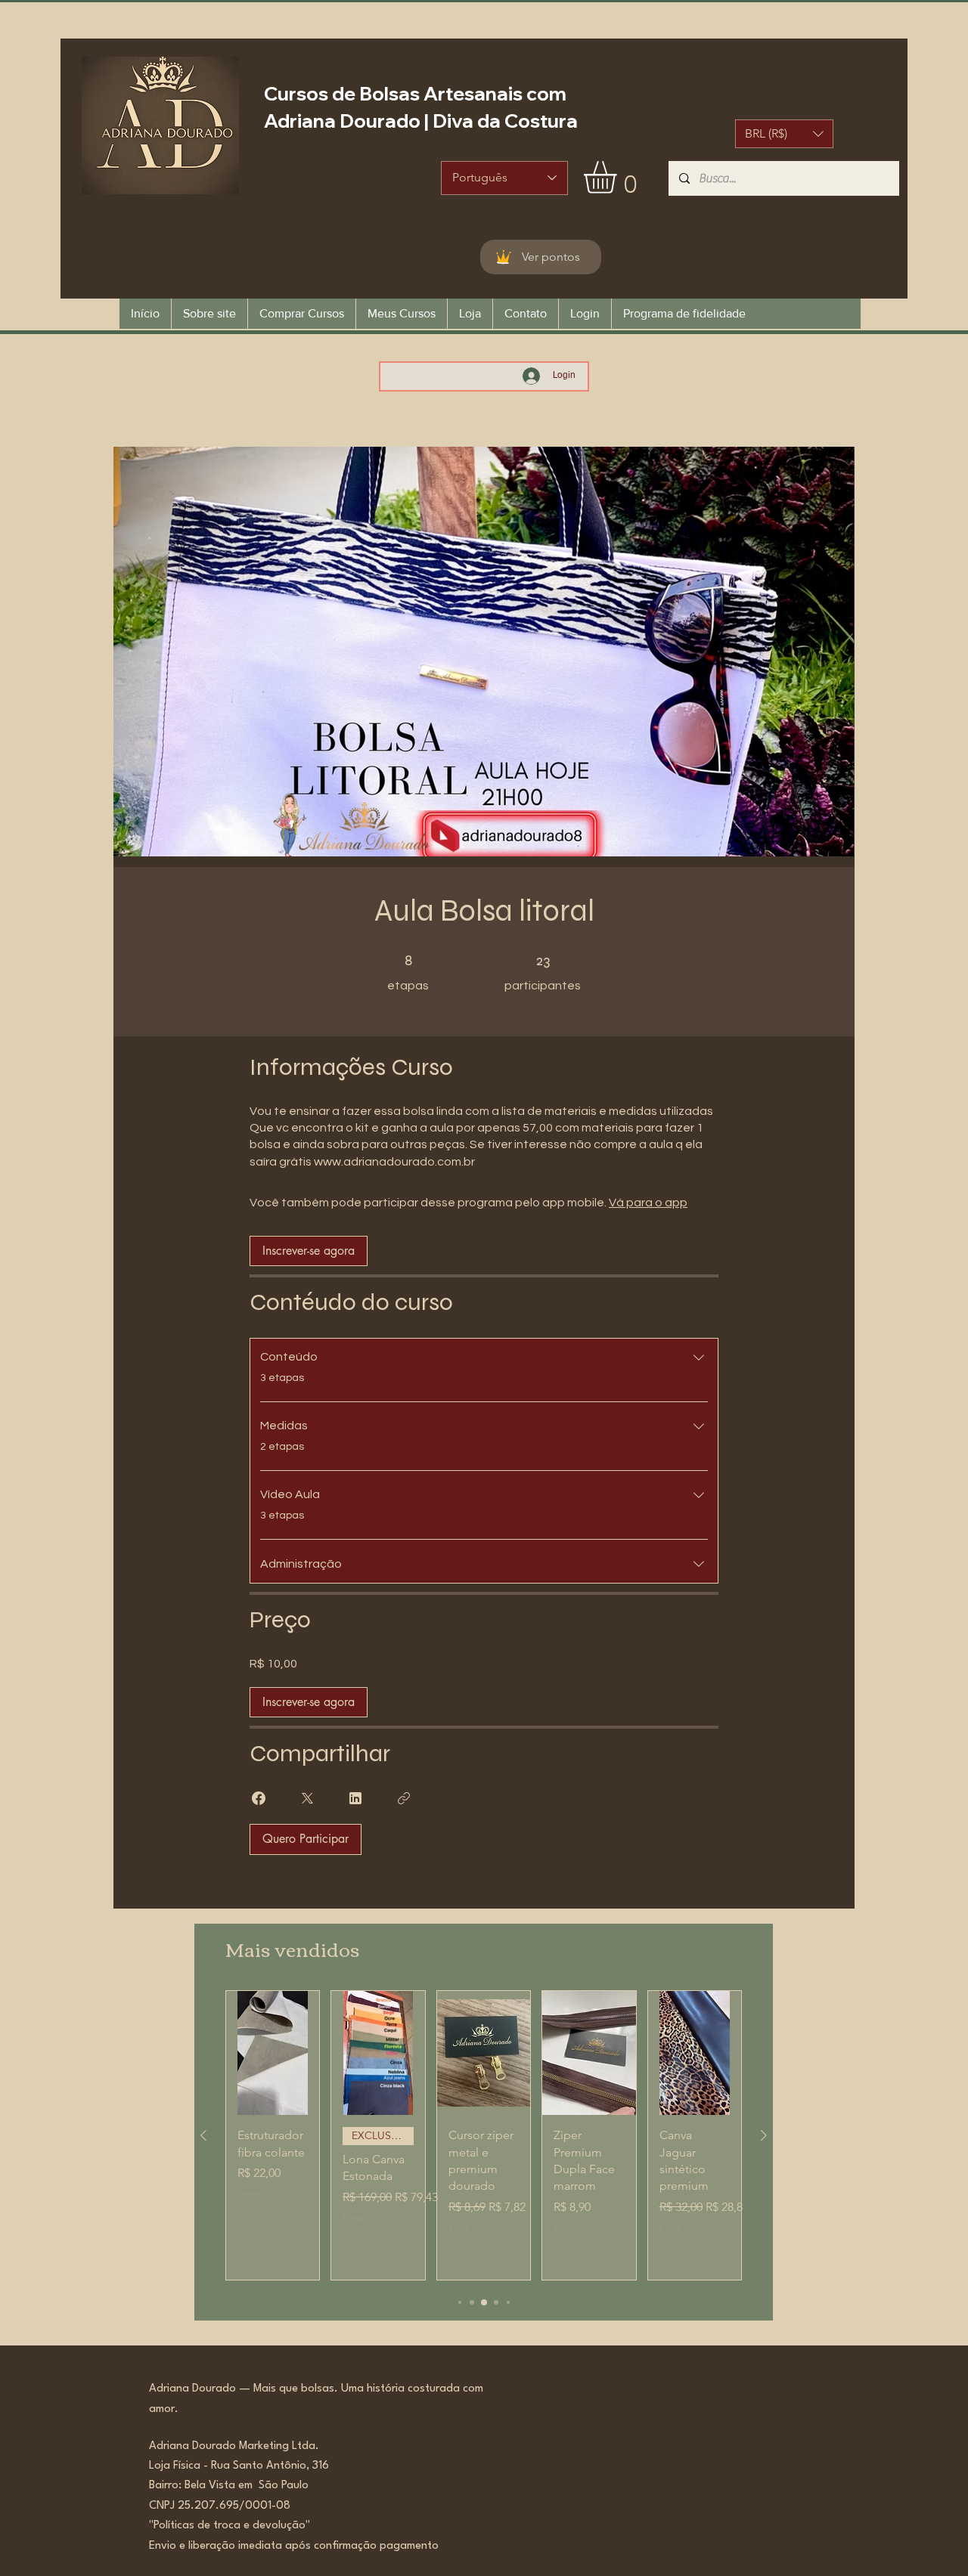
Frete (248, 2194)
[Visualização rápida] (273, 2053)
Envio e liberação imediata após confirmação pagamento (294, 2546)
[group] (484, 2136)
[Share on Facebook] (259, 1798)
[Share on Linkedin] (355, 1798)
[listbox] (784, 134)
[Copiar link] (404, 1798)
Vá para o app (648, 1203)
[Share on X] (307, 1798)
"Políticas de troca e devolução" (230, 2526)
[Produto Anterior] (203, 2135)
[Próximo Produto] (764, 2135)
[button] (784, 134)
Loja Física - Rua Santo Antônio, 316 (244, 2466)
